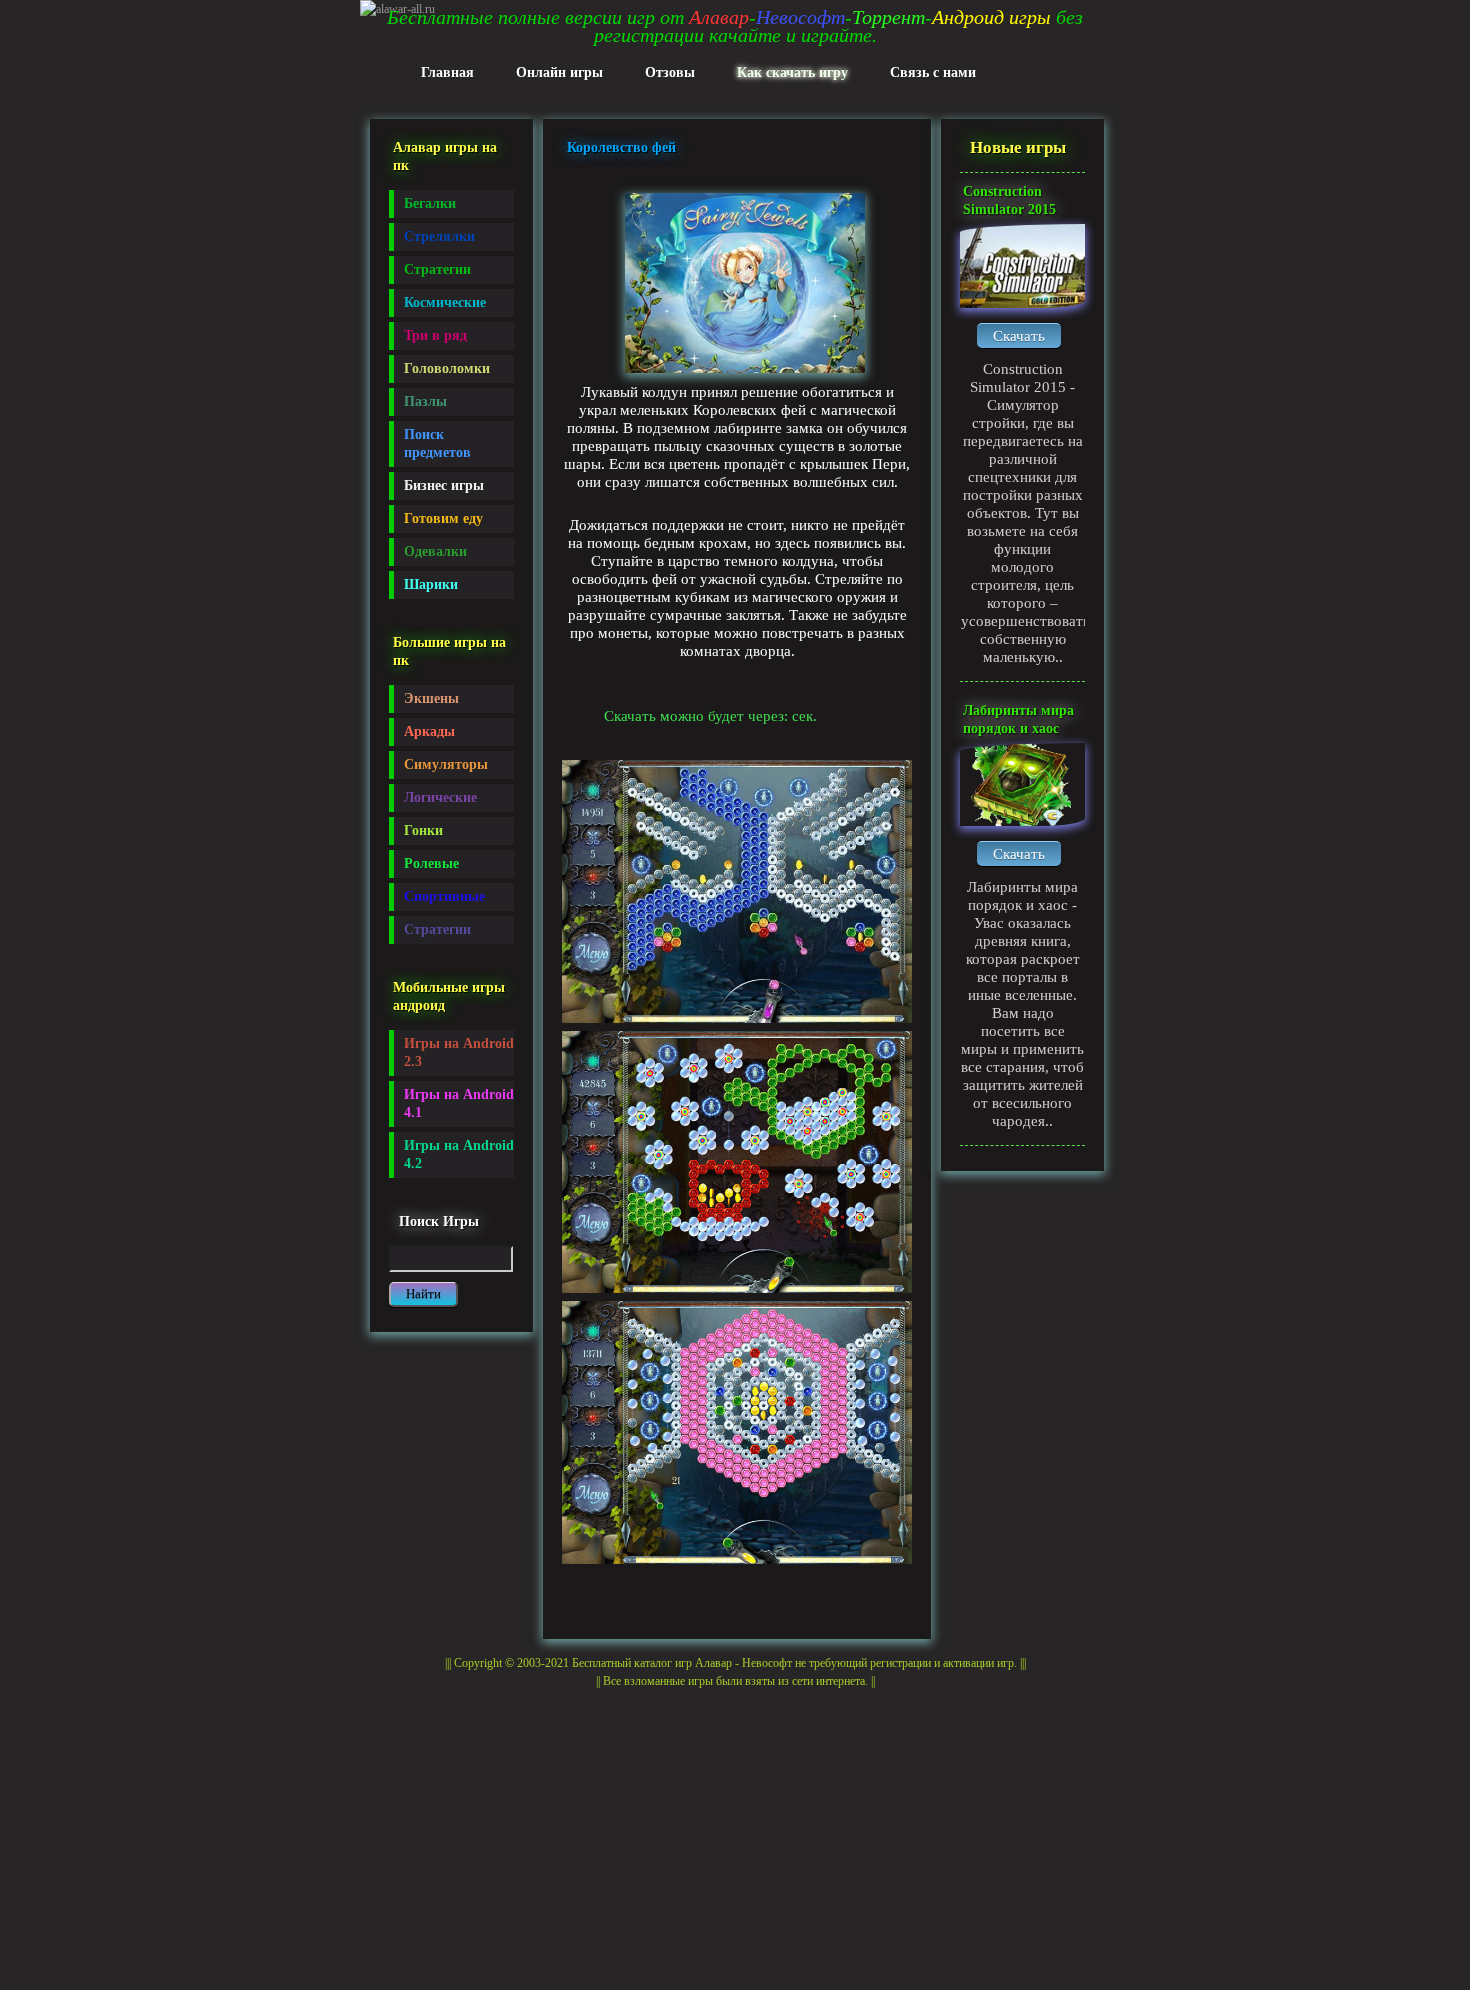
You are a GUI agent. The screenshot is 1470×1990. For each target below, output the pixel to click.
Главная (447, 72)
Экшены (431, 698)
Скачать (1019, 336)
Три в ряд (435, 335)
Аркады (429, 731)
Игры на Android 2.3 (459, 1052)
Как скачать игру (792, 72)
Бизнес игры (444, 485)
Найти (423, 1293)
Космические (445, 302)
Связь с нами (933, 72)
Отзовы (670, 72)
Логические (440, 797)
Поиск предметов (437, 443)
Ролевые (431, 863)
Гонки (423, 830)
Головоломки (447, 368)
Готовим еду (443, 518)
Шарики (431, 584)
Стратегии (437, 269)
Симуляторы (446, 764)
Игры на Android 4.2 (459, 1154)
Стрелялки (439, 236)
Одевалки (435, 551)
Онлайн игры (559, 72)
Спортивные (444, 896)
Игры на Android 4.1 (459, 1103)
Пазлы (425, 401)
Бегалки (430, 203)
